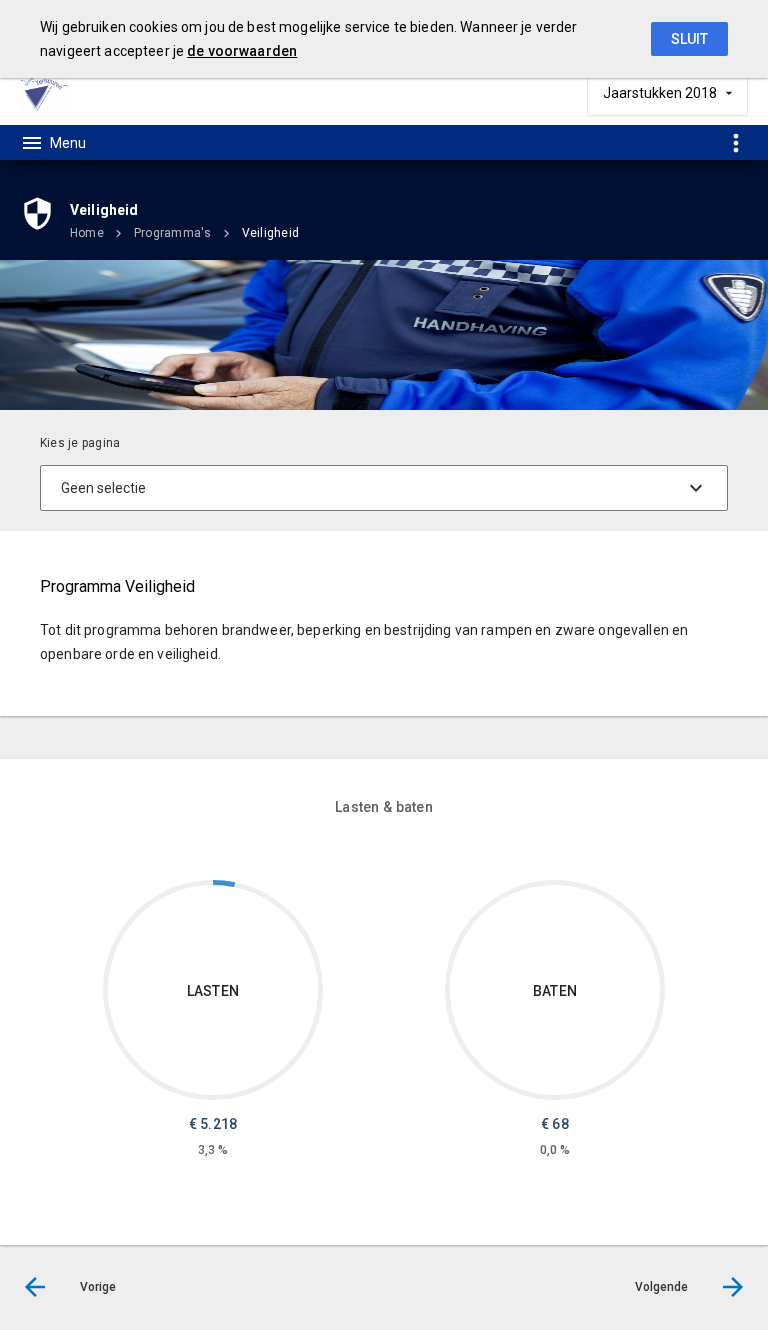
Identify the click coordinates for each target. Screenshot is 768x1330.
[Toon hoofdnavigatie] (53, 143)
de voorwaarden (242, 51)
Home (87, 233)
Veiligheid (270, 233)
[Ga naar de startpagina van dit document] (45, 92)
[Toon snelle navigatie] (735, 142)
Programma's (173, 233)
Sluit (689, 39)
